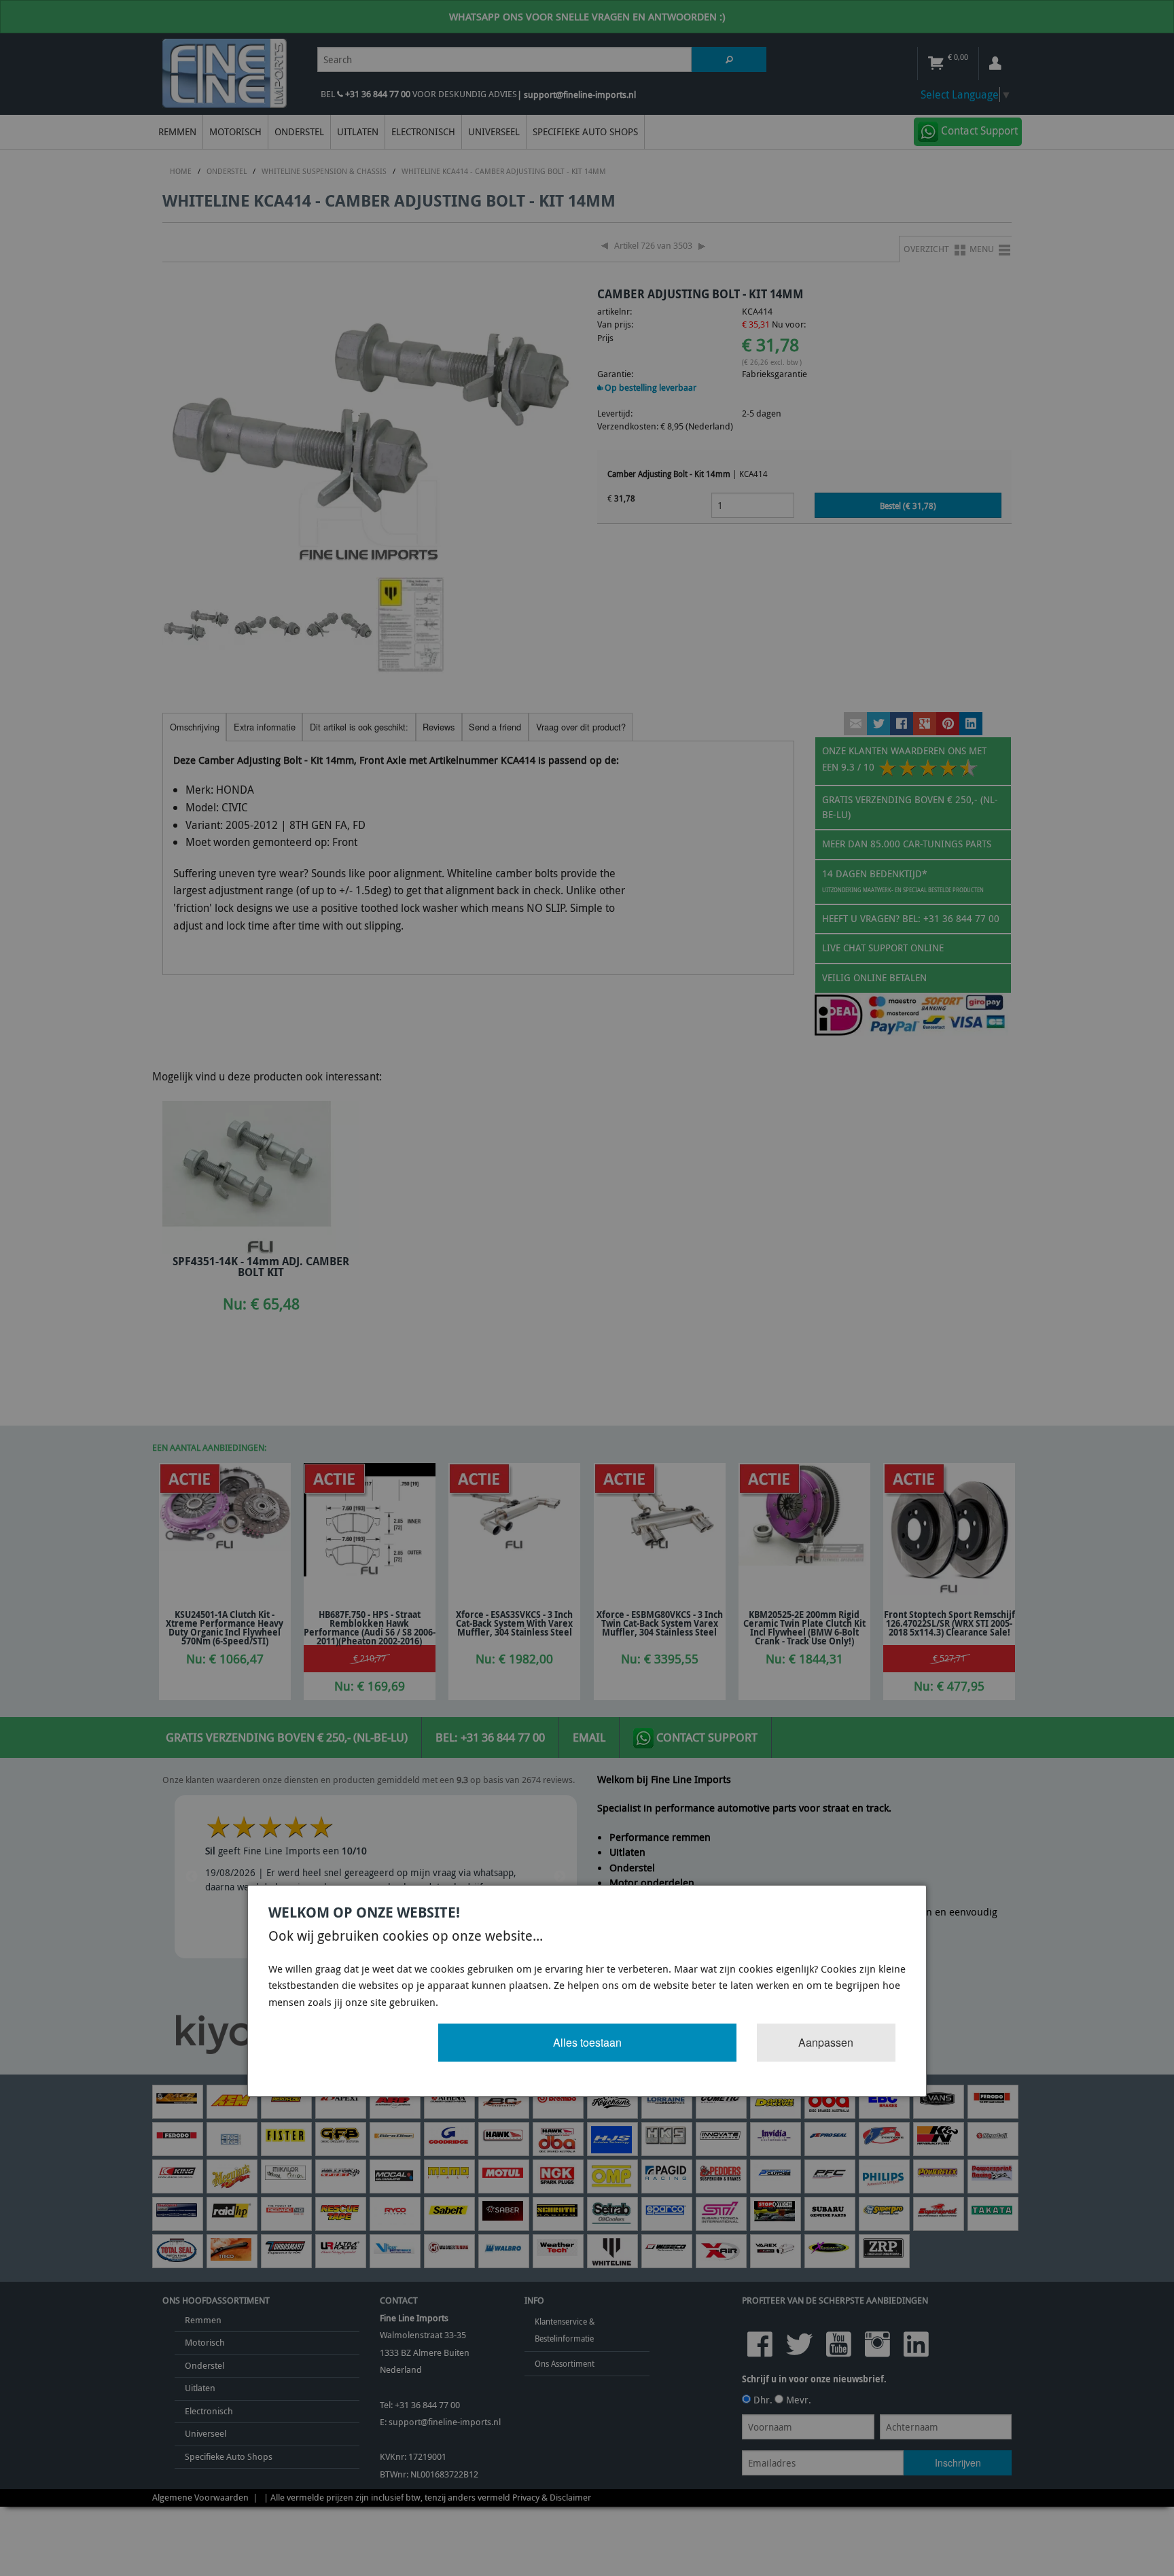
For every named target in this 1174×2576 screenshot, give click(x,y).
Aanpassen (826, 2042)
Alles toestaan (587, 2042)
